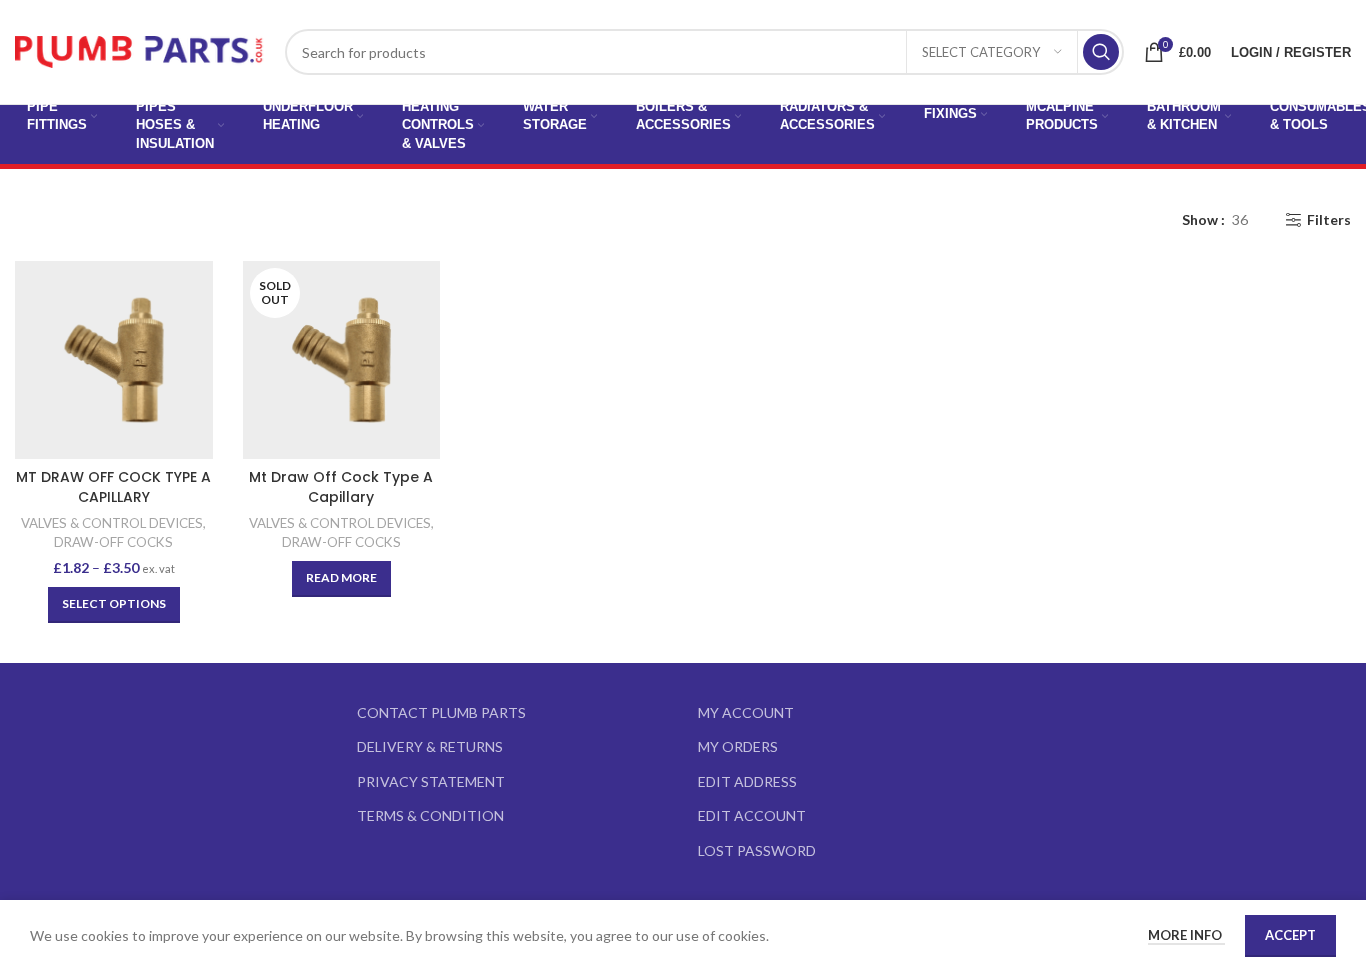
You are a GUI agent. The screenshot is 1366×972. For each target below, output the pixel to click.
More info (1186, 935)
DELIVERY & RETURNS (430, 746)
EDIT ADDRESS (747, 781)
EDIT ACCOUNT (752, 815)
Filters (1329, 220)
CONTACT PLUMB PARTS (441, 712)
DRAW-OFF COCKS (113, 542)
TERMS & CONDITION (430, 815)
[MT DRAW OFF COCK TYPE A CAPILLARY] (114, 360)
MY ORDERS (738, 746)
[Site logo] (140, 50)
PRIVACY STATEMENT (431, 781)
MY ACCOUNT (746, 712)
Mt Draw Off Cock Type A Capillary (341, 487)
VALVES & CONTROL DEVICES (112, 523)
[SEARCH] (1101, 52)
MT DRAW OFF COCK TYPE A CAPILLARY (113, 487)
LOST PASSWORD (757, 850)
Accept (1290, 935)
